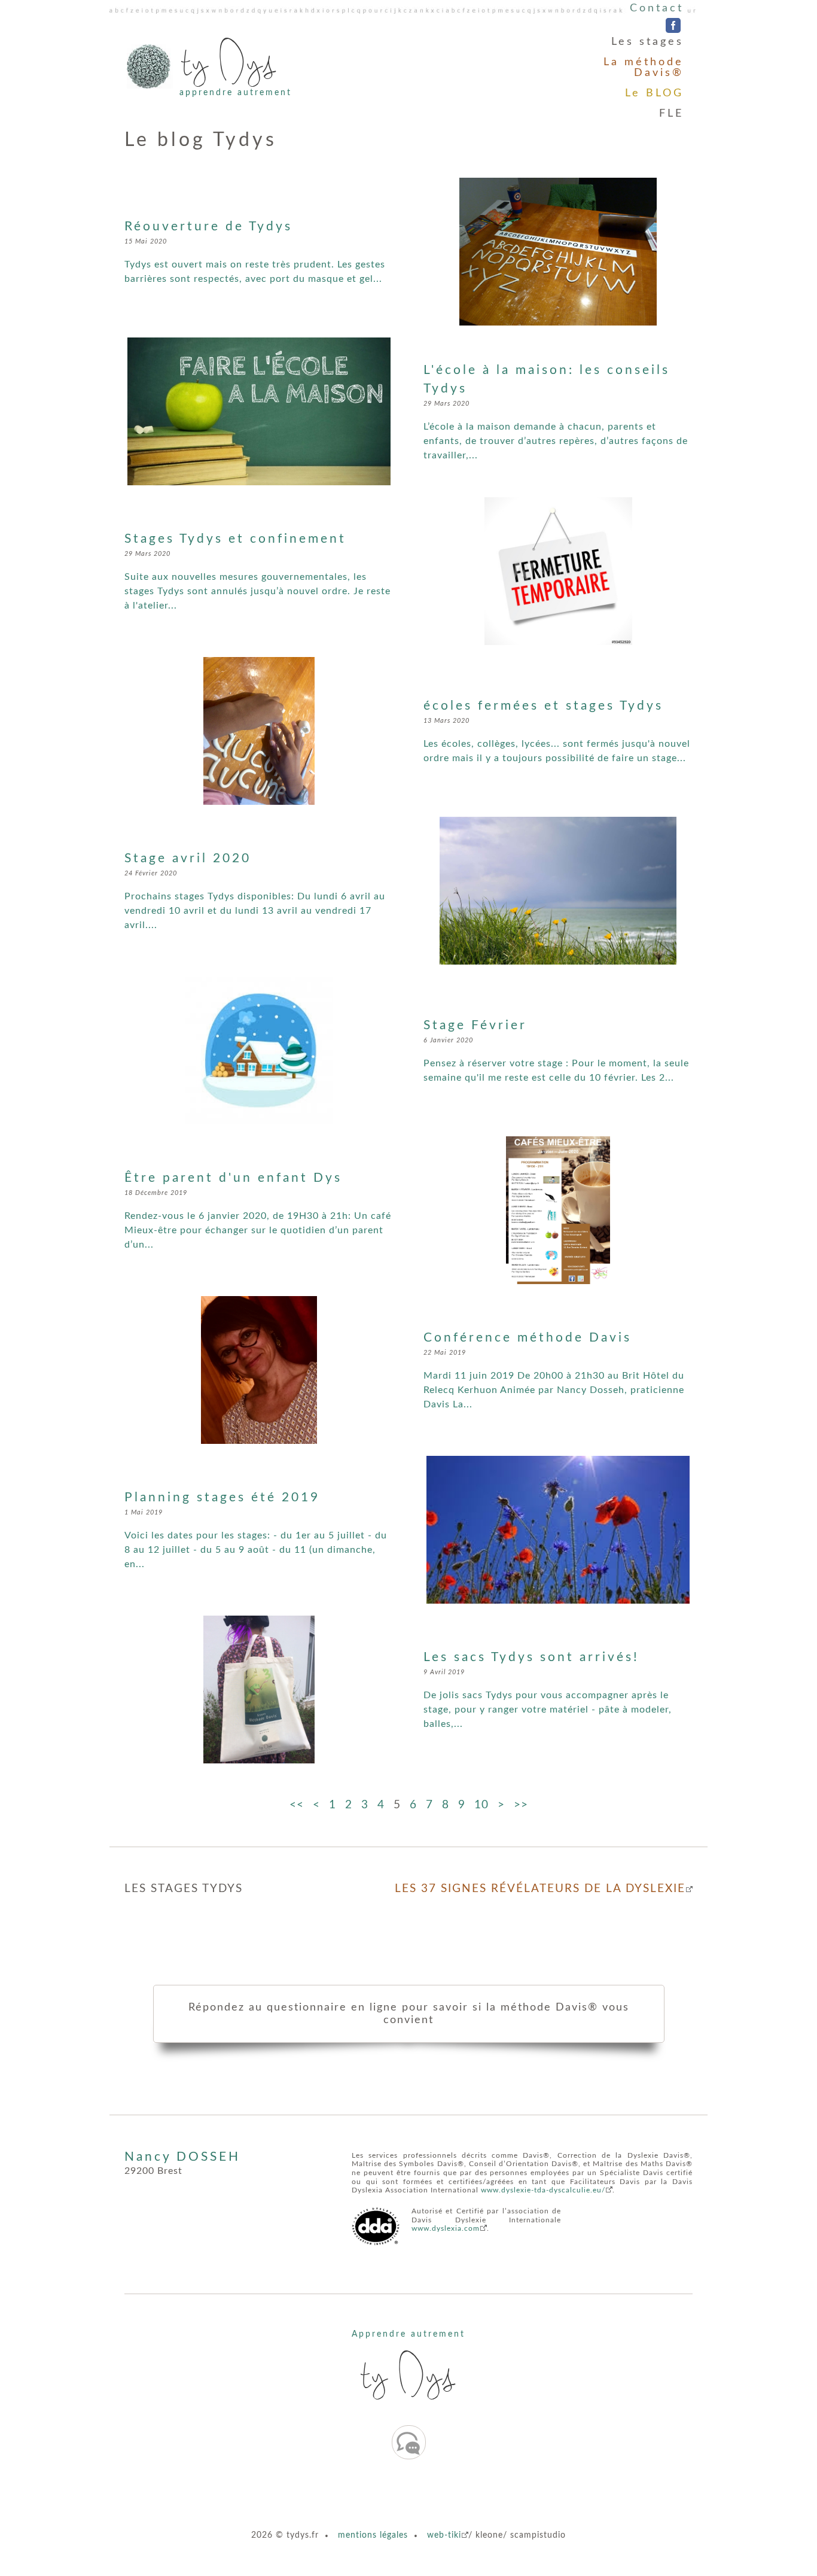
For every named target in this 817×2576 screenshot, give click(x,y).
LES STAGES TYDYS (184, 1889)
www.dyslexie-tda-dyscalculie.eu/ (543, 2190)
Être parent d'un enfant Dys (233, 1178)
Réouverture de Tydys (208, 226)
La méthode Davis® (644, 68)
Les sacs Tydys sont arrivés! (531, 1657)
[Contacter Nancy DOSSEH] (409, 2442)
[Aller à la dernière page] (521, 1805)
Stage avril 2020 (188, 858)
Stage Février (475, 1025)
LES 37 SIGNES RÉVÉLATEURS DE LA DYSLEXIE (540, 1889)
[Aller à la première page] (297, 1805)
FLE (671, 114)
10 (481, 1805)
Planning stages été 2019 (222, 1497)
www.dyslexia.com (446, 2228)
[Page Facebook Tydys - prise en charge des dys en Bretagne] (673, 26)
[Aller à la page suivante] (501, 1805)
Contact (657, 8)
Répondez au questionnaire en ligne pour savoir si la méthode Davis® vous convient (409, 2014)
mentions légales (373, 2535)
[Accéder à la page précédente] (316, 1805)
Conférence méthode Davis (528, 1338)
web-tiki (444, 2535)
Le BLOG (654, 93)
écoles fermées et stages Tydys (543, 706)
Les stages (647, 42)
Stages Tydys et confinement (235, 539)
